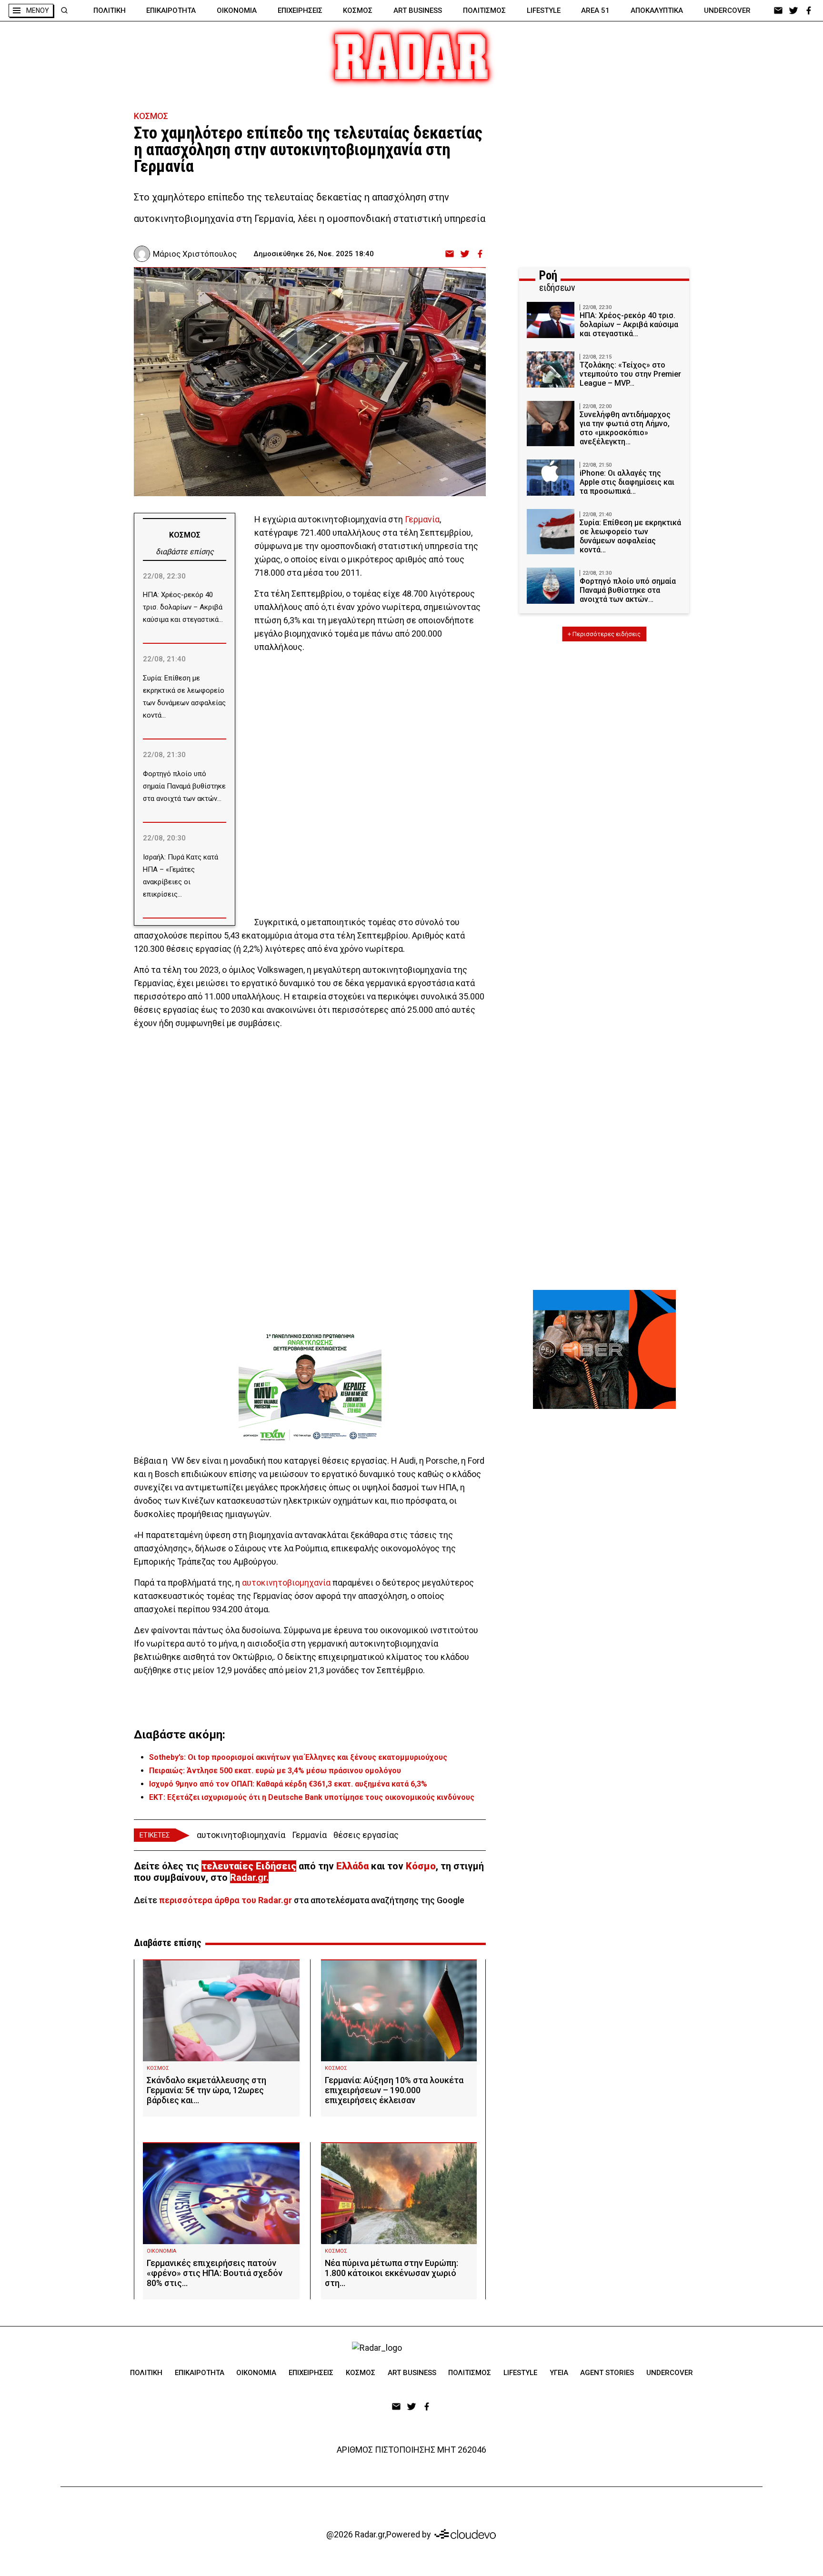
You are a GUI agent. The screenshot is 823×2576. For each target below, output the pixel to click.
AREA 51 (595, 10)
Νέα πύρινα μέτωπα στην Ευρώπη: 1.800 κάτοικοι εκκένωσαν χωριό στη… (391, 2273)
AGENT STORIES (607, 2373)
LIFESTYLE (544, 10)
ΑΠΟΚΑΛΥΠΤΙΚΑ (657, 10)
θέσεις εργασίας (366, 1835)
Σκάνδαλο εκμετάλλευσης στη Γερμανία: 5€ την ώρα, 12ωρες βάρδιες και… (206, 2090)
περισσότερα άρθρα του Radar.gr (226, 1900)
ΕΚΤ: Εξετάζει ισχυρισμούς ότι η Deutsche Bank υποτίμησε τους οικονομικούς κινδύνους (312, 1797)
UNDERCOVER (727, 10)
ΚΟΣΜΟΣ (358, 10)
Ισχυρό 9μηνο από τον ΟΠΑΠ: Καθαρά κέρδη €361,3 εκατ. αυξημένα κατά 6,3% (288, 1784)
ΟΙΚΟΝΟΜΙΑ (237, 10)
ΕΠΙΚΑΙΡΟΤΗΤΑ (171, 10)
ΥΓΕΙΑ (559, 2373)
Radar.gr (248, 1877)
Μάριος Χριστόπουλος (195, 254)
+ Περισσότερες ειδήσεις (604, 634)
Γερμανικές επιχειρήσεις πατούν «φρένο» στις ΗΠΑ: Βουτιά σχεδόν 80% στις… (215, 2273)
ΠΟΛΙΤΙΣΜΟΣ (484, 10)
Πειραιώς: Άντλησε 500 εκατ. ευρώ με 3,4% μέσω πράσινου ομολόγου (275, 1771)
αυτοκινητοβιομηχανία (286, 1583)
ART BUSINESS (418, 10)
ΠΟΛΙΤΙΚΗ (110, 10)
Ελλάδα (352, 1866)
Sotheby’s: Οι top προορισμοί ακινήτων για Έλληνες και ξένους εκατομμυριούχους (298, 1757)
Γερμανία (422, 519)
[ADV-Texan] (310, 1387)
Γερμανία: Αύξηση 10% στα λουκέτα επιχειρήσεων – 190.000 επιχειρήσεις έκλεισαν (394, 2090)
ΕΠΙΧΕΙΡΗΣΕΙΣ (300, 10)
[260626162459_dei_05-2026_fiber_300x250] (604, 1349)
